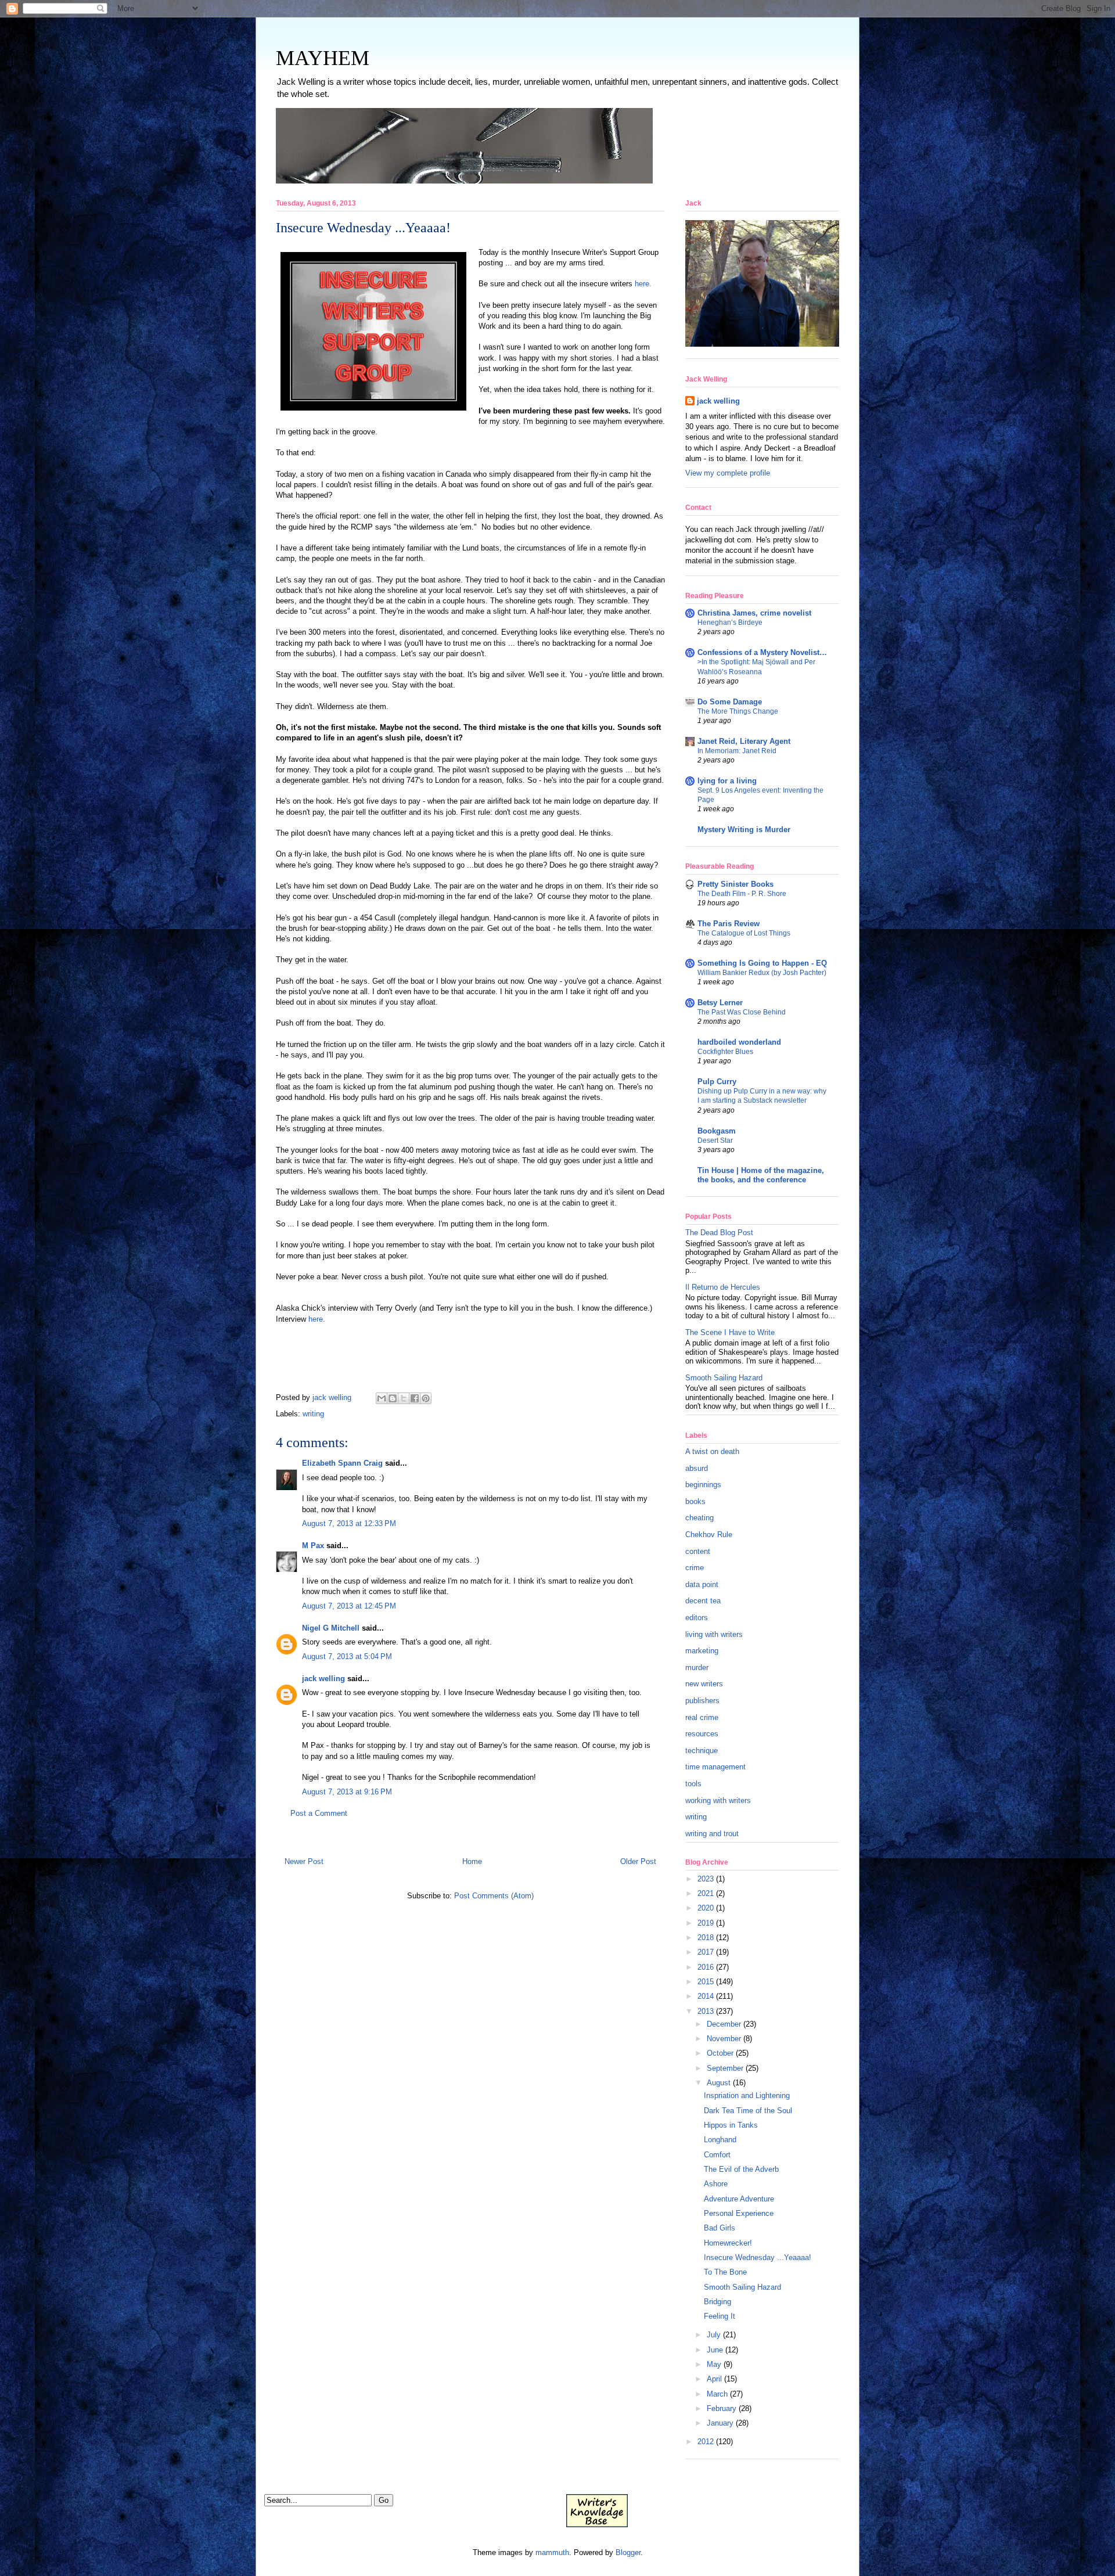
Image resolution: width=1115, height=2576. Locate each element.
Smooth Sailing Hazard (724, 1378)
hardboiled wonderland (739, 1042)
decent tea (703, 1601)
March (717, 2394)
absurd (697, 1468)
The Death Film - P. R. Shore (742, 894)
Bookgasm (717, 1131)
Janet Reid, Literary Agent (744, 741)
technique (702, 1751)
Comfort (717, 2155)
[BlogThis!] (393, 1398)
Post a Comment (319, 1813)
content (698, 1551)
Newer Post (304, 1861)
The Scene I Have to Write (730, 1332)
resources (702, 1734)
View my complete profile (728, 473)
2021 (706, 1893)
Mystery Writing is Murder (744, 830)
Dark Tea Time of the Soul (748, 2111)
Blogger (628, 2552)
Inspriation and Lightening (747, 2095)
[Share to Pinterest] (426, 1398)
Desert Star (715, 1141)
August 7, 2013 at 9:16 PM (347, 1792)
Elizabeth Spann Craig (342, 1463)
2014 (706, 1996)
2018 (706, 1938)
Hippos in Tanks (731, 2125)
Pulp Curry (717, 1082)
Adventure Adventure (739, 2199)
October (720, 2053)
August (719, 2083)
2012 (706, 2442)
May (714, 2364)
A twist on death (712, 1451)
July (714, 2335)
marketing (702, 1651)
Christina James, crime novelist (754, 613)
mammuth (552, 2552)
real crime (702, 1717)
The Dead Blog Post (719, 1233)
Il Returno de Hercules (723, 1287)
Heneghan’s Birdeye (730, 623)
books (695, 1501)
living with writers (714, 1634)
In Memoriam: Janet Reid (737, 751)
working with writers (718, 1800)
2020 (706, 1908)
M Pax (313, 1546)
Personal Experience (739, 2213)
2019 (706, 1923)
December (724, 2024)
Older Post (638, 1861)
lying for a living (727, 781)
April (714, 2379)
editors (697, 1618)
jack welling (323, 1679)
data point (702, 1584)
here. (643, 284)
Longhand (720, 2140)
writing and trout (712, 1834)
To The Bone (725, 2272)
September (725, 2068)
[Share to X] (404, 1398)
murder (697, 1667)
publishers (702, 1701)
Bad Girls (720, 2228)
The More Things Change (738, 711)
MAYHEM (323, 58)
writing (313, 1414)
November (724, 2039)
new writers (704, 1684)
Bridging (717, 2302)
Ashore (716, 2184)
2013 (706, 2011)
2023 (706, 1879)
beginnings (703, 1485)
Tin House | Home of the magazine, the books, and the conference (761, 1175)
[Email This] (382, 1398)
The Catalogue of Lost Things (744, 933)
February (722, 2408)
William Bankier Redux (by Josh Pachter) (762, 973)
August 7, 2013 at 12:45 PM (349, 1606)
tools (693, 1784)
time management (715, 1767)
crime (695, 1568)
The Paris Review (729, 924)
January (720, 2423)
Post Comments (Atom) (494, 1896)
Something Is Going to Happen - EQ (762, 963)
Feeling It (720, 2316)
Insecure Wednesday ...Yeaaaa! (758, 2257)
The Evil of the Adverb (741, 2169)
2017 (706, 1952)
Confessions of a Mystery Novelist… (762, 652)
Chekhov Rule (709, 1535)
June (715, 2350)
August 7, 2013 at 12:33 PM (349, 1523)
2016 (706, 1967)
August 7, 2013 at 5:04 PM (347, 1656)
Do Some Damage (730, 702)
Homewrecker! (728, 2243)
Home (472, 1861)
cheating (699, 1518)
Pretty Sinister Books (735, 884)
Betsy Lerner (720, 1003)
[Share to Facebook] (415, 1398)
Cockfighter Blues (725, 1052)
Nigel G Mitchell (331, 1628)
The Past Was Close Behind (742, 1012)
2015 (706, 1982)
